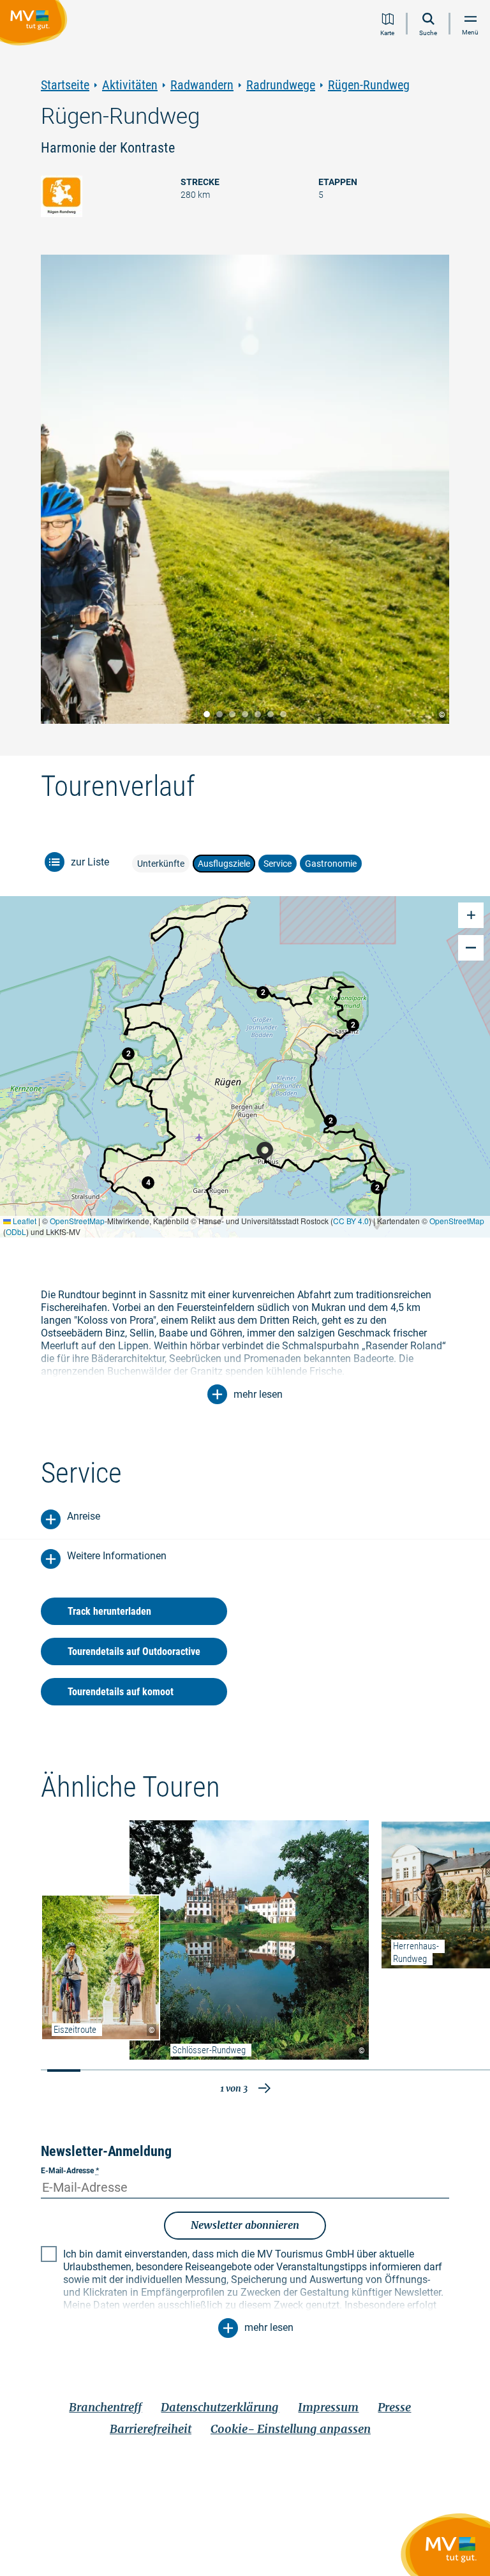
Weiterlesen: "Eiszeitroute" (100, 1967)
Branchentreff (105, 2407)
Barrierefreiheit (151, 2429)
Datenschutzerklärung (220, 2407)
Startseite (65, 85)
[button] (377, 1188)
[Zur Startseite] (36, 25)
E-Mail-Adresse (70, 2171)
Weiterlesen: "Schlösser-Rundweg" (249, 1940)
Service (278, 864)
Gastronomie (331, 864)
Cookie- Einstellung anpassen (291, 2429)
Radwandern (202, 85)
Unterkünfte (161, 864)
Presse (394, 2407)
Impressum (328, 2407)
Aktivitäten (130, 85)
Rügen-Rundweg (369, 85)
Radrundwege (281, 85)
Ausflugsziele (224, 864)
